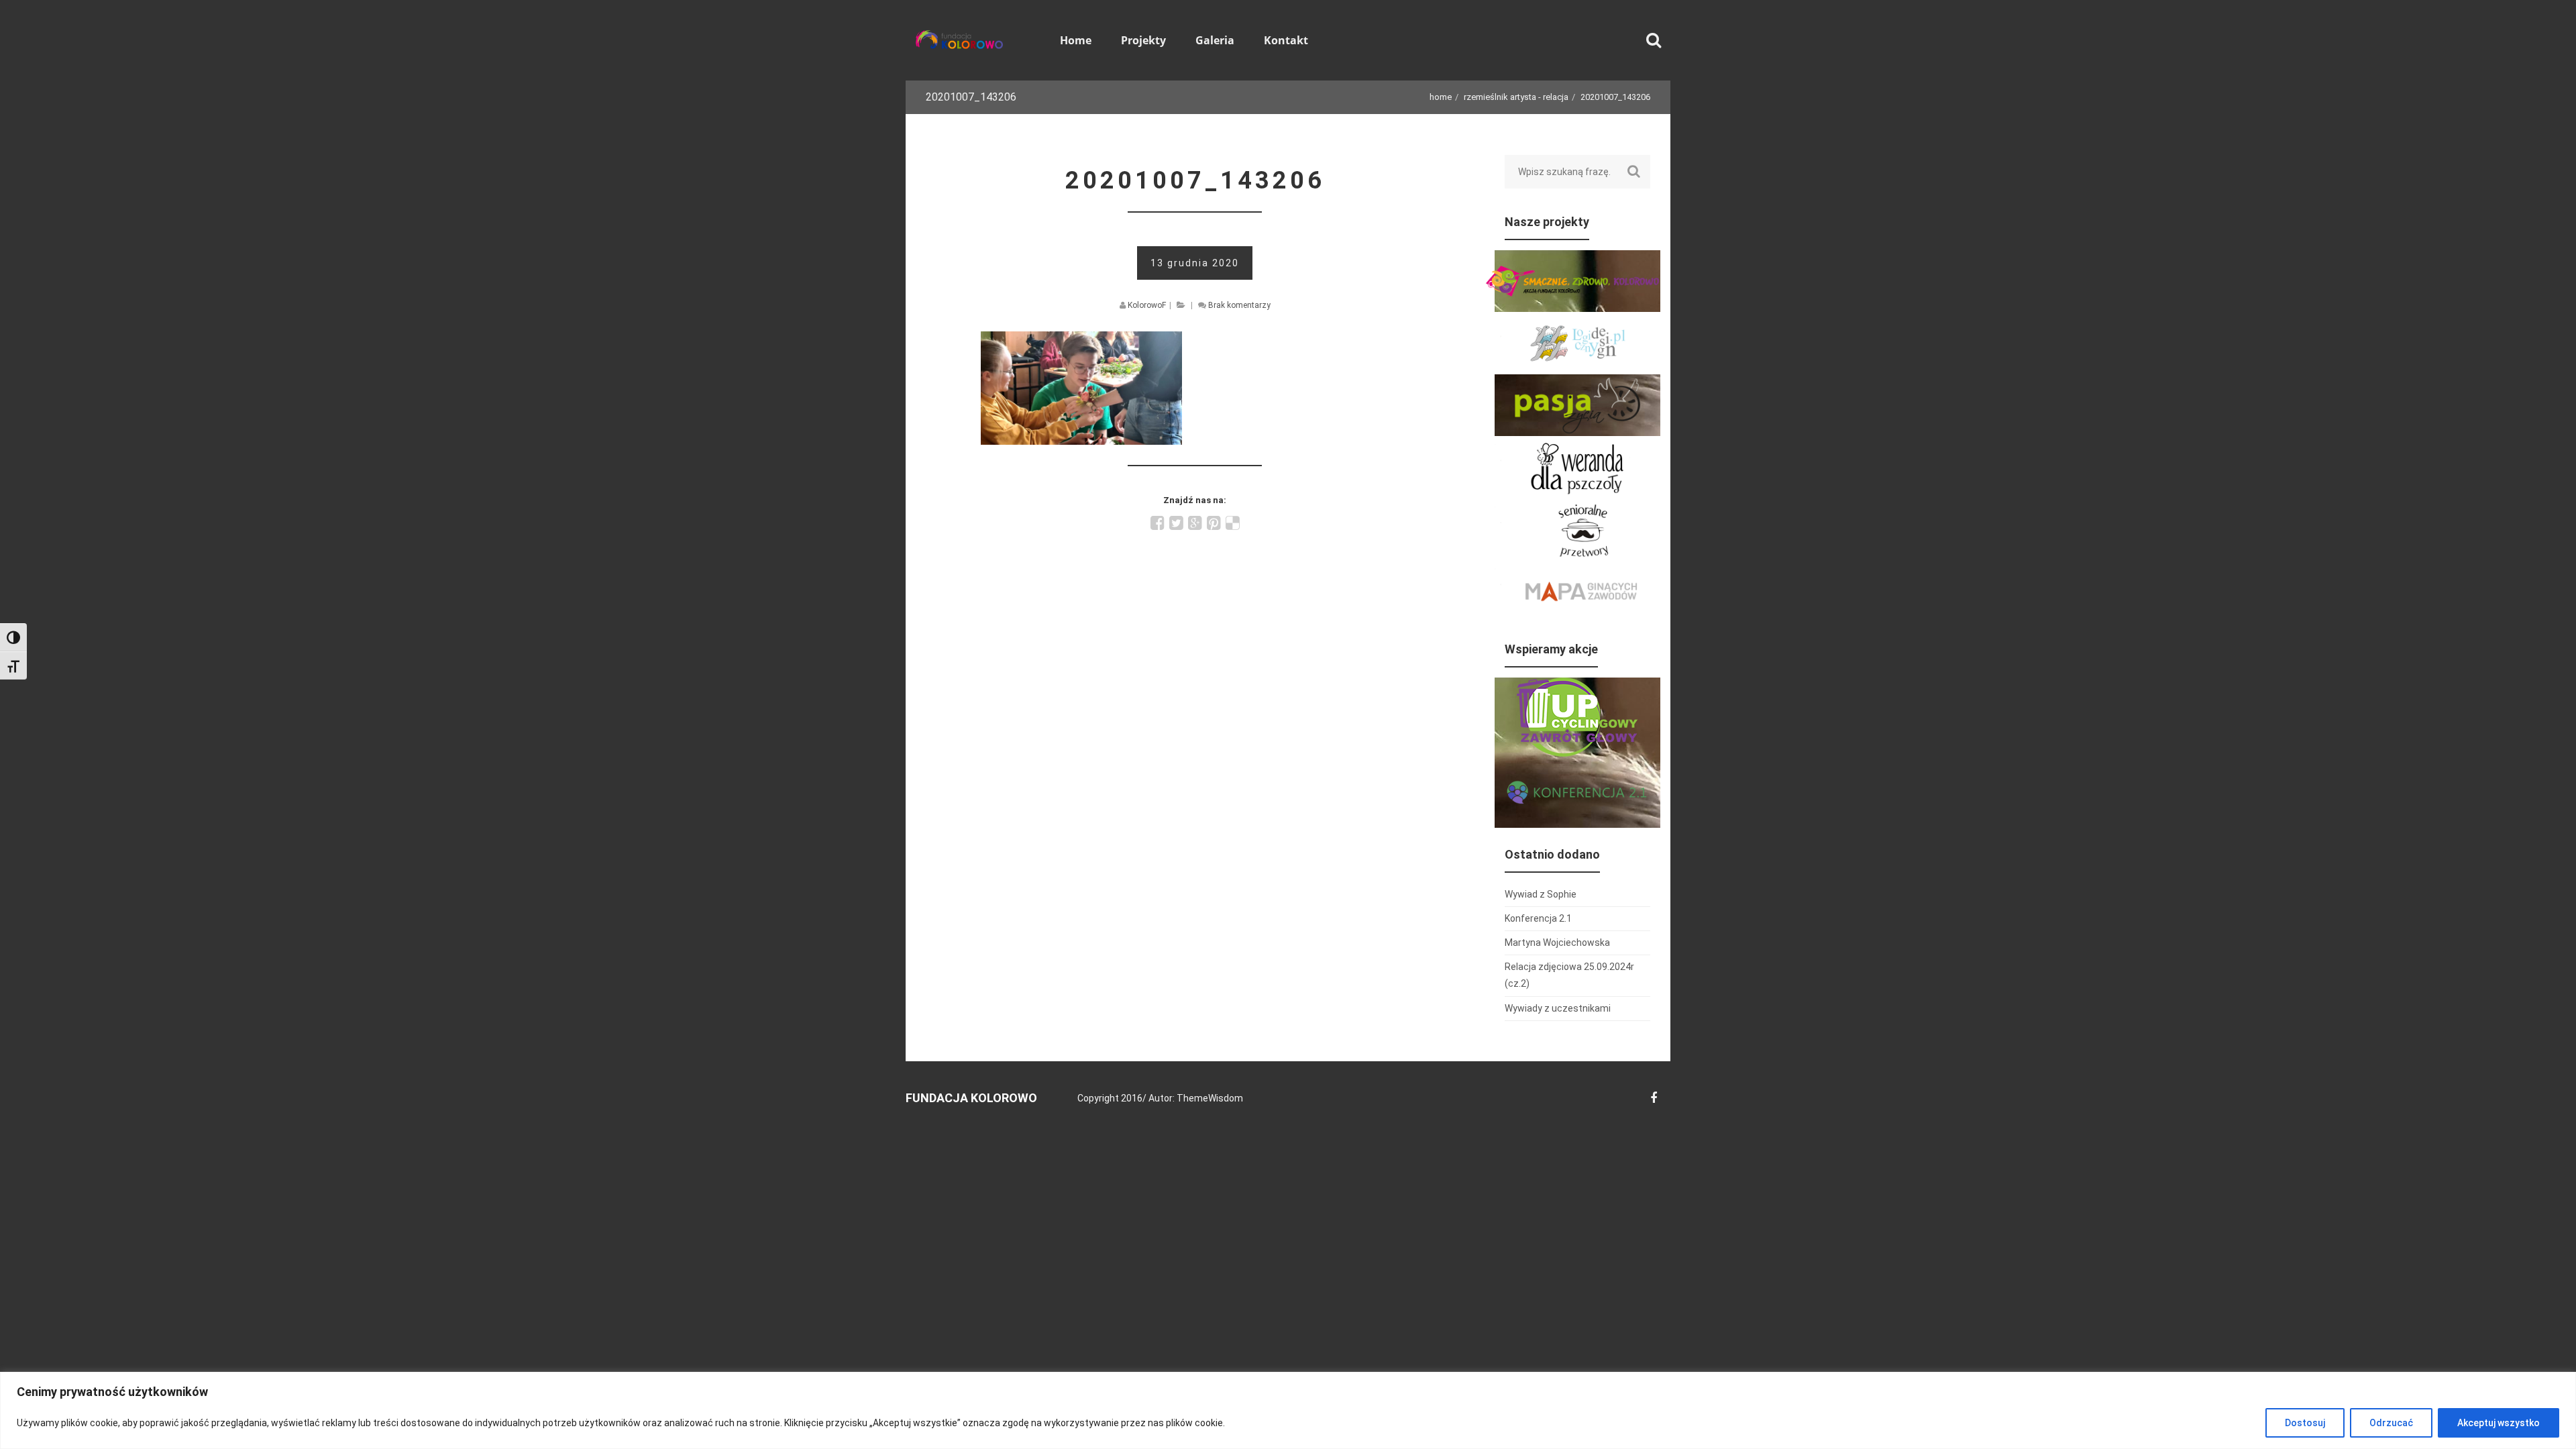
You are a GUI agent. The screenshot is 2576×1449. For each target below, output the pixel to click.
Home (1441, 97)
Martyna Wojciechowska (1557, 943)
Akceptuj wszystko (2499, 1423)
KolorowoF (1147, 305)
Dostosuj (2305, 1423)
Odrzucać (2391, 1423)
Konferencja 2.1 (1538, 918)
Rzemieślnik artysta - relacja (1516, 97)
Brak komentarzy (1239, 305)
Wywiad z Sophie (1541, 894)
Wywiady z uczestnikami (1558, 1008)
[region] (1288, 1410)
